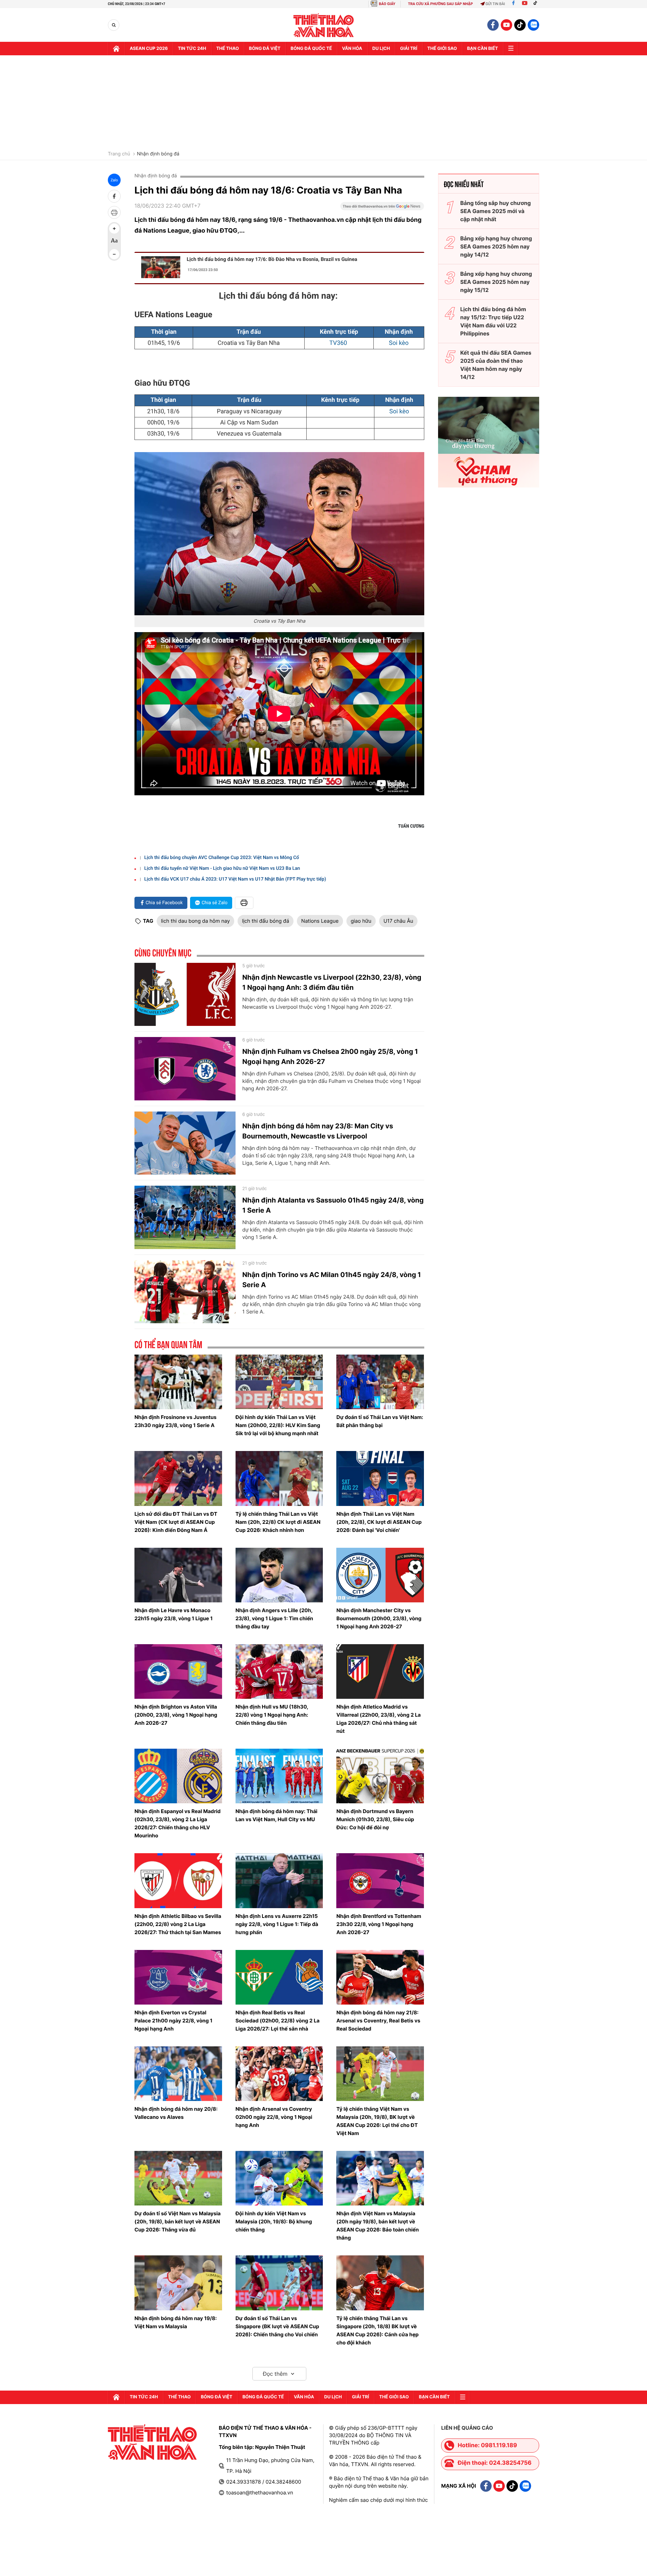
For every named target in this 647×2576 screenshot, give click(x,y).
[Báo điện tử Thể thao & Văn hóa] (324, 25)
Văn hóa (352, 49)
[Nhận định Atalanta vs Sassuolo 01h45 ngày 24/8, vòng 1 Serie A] (185, 1217)
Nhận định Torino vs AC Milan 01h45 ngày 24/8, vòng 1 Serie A (332, 1280)
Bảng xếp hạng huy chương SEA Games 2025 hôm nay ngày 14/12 (496, 246)
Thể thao (228, 49)
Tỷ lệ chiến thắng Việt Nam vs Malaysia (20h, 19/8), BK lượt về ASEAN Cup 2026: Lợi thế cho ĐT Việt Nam (377, 2121)
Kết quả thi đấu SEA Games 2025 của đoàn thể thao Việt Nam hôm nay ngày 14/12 (496, 365)
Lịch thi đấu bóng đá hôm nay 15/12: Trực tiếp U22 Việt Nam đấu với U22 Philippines (493, 321)
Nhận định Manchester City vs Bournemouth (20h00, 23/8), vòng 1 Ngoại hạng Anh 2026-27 (379, 1618)
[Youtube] (525, 4)
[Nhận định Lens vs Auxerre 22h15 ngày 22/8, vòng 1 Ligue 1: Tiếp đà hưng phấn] (279, 1881)
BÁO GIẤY (387, 4)
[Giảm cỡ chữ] (114, 254)
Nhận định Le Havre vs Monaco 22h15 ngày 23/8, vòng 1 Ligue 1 (174, 1614)
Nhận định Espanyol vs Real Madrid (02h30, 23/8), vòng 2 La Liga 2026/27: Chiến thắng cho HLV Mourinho (178, 1823)
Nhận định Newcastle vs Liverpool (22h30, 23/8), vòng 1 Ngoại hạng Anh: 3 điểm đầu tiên (332, 982)
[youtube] (506, 25)
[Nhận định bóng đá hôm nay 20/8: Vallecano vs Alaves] (178, 2074)
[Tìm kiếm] (114, 25)
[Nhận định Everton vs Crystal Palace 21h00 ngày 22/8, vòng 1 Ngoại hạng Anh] (178, 1977)
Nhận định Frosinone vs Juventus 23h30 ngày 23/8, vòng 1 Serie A (176, 1421)
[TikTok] (537, 4)
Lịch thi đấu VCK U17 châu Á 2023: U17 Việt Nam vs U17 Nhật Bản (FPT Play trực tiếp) (235, 879)
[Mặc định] (114, 241)
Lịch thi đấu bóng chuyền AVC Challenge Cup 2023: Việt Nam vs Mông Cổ (222, 858)
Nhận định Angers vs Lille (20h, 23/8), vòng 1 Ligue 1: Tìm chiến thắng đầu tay (274, 1618)
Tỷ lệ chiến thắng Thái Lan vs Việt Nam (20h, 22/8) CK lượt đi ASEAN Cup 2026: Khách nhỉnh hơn (278, 1522)
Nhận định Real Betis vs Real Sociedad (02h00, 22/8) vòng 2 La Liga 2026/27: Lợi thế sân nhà (278, 2021)
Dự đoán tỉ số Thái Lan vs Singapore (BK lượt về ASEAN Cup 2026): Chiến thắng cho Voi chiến (277, 2326)
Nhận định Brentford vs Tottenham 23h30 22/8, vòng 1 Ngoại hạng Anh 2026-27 (379, 1924)
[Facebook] (513, 4)
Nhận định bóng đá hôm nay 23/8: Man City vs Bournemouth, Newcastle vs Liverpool (318, 1131)
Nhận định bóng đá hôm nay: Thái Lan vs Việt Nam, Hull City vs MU (276, 1815)
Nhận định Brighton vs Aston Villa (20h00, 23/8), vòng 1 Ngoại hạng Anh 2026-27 (176, 1715)
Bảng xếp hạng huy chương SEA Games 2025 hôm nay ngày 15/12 (496, 282)
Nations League (320, 921)
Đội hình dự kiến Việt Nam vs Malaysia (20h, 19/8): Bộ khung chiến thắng (274, 2222)
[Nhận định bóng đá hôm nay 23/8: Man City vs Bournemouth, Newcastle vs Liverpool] (185, 1143)
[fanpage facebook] (493, 25)
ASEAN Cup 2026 (149, 49)
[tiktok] (520, 25)
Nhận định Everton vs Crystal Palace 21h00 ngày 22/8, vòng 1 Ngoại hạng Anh (173, 2021)
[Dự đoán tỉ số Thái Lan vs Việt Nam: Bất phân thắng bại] (380, 1382)
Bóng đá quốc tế (311, 49)
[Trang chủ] (116, 49)
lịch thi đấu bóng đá (266, 921)
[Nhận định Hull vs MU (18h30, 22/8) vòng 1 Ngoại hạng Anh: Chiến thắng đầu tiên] (279, 1671)
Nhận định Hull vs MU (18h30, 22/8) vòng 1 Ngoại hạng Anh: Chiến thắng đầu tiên (272, 1715)
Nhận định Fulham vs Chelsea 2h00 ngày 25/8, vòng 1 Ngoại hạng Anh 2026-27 (330, 1057)
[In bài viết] (114, 212)
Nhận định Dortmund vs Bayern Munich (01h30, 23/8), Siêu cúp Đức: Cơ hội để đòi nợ (375, 1819)
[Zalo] (533, 25)
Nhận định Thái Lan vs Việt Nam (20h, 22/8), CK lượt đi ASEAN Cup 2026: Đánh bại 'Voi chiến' (379, 1522)
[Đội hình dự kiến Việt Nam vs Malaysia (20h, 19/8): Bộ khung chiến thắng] (279, 2178)
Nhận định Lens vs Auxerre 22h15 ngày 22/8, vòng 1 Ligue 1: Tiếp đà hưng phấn (277, 1924)
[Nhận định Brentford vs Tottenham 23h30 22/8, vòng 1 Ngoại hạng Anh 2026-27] (380, 1881)
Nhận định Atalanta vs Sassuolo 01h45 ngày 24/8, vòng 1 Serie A (333, 1205)
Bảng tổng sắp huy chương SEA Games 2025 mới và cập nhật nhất (496, 211)
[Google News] (382, 208)
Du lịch (381, 49)
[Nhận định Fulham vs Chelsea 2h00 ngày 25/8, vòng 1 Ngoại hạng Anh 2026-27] (185, 1069)
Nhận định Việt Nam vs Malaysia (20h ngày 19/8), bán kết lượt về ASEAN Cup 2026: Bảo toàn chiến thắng (378, 2226)
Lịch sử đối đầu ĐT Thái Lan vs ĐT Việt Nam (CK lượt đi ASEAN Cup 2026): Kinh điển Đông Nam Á (176, 1522)
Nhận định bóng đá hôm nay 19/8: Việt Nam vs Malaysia (176, 2322)
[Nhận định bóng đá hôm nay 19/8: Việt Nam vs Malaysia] (178, 2283)
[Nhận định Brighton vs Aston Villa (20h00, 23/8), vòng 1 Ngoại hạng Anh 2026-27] (178, 1671)
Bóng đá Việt (265, 49)
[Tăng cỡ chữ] (114, 229)
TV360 (339, 343)
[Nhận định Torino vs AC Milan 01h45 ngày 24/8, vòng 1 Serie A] (185, 1292)
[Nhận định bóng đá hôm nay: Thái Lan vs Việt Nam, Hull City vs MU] (279, 1776)
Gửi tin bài (495, 4)
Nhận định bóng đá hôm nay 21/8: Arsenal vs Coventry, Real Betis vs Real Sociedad (378, 2021)
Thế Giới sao (442, 49)
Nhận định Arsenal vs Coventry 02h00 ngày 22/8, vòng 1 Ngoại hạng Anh (274, 2117)
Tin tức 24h (192, 49)
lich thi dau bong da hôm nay (195, 921)
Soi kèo (399, 343)
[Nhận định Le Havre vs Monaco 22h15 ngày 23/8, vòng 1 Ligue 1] (178, 1575)
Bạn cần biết (483, 49)
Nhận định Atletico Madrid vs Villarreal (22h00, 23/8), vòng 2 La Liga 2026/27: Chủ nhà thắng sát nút (378, 1719)
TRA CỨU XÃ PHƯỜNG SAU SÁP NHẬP (441, 4)
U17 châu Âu (398, 921)
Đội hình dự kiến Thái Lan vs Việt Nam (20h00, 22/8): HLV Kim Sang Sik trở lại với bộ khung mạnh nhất (278, 1425)
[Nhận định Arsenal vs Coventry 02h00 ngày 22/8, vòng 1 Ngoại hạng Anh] (279, 2074)
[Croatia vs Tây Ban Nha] (279, 534)
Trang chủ (119, 154)
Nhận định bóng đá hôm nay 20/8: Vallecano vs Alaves (176, 2113)
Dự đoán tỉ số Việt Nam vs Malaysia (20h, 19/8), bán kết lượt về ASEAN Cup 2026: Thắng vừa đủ (178, 2222)
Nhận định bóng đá (158, 154)
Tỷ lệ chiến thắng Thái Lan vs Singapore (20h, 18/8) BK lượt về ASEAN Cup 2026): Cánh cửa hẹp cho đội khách (377, 2330)
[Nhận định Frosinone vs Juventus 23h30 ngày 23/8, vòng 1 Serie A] (178, 1382)
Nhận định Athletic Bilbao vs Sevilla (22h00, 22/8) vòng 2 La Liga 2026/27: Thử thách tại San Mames (178, 1924)
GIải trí (409, 49)
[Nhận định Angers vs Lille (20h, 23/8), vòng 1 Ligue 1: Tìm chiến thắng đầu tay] (279, 1575)
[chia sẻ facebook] (114, 196)
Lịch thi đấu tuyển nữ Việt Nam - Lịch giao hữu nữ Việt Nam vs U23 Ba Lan (222, 868)
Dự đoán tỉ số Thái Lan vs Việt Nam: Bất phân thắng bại (380, 1421)
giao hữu (361, 921)
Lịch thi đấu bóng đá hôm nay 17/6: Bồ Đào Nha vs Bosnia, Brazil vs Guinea (272, 259)
